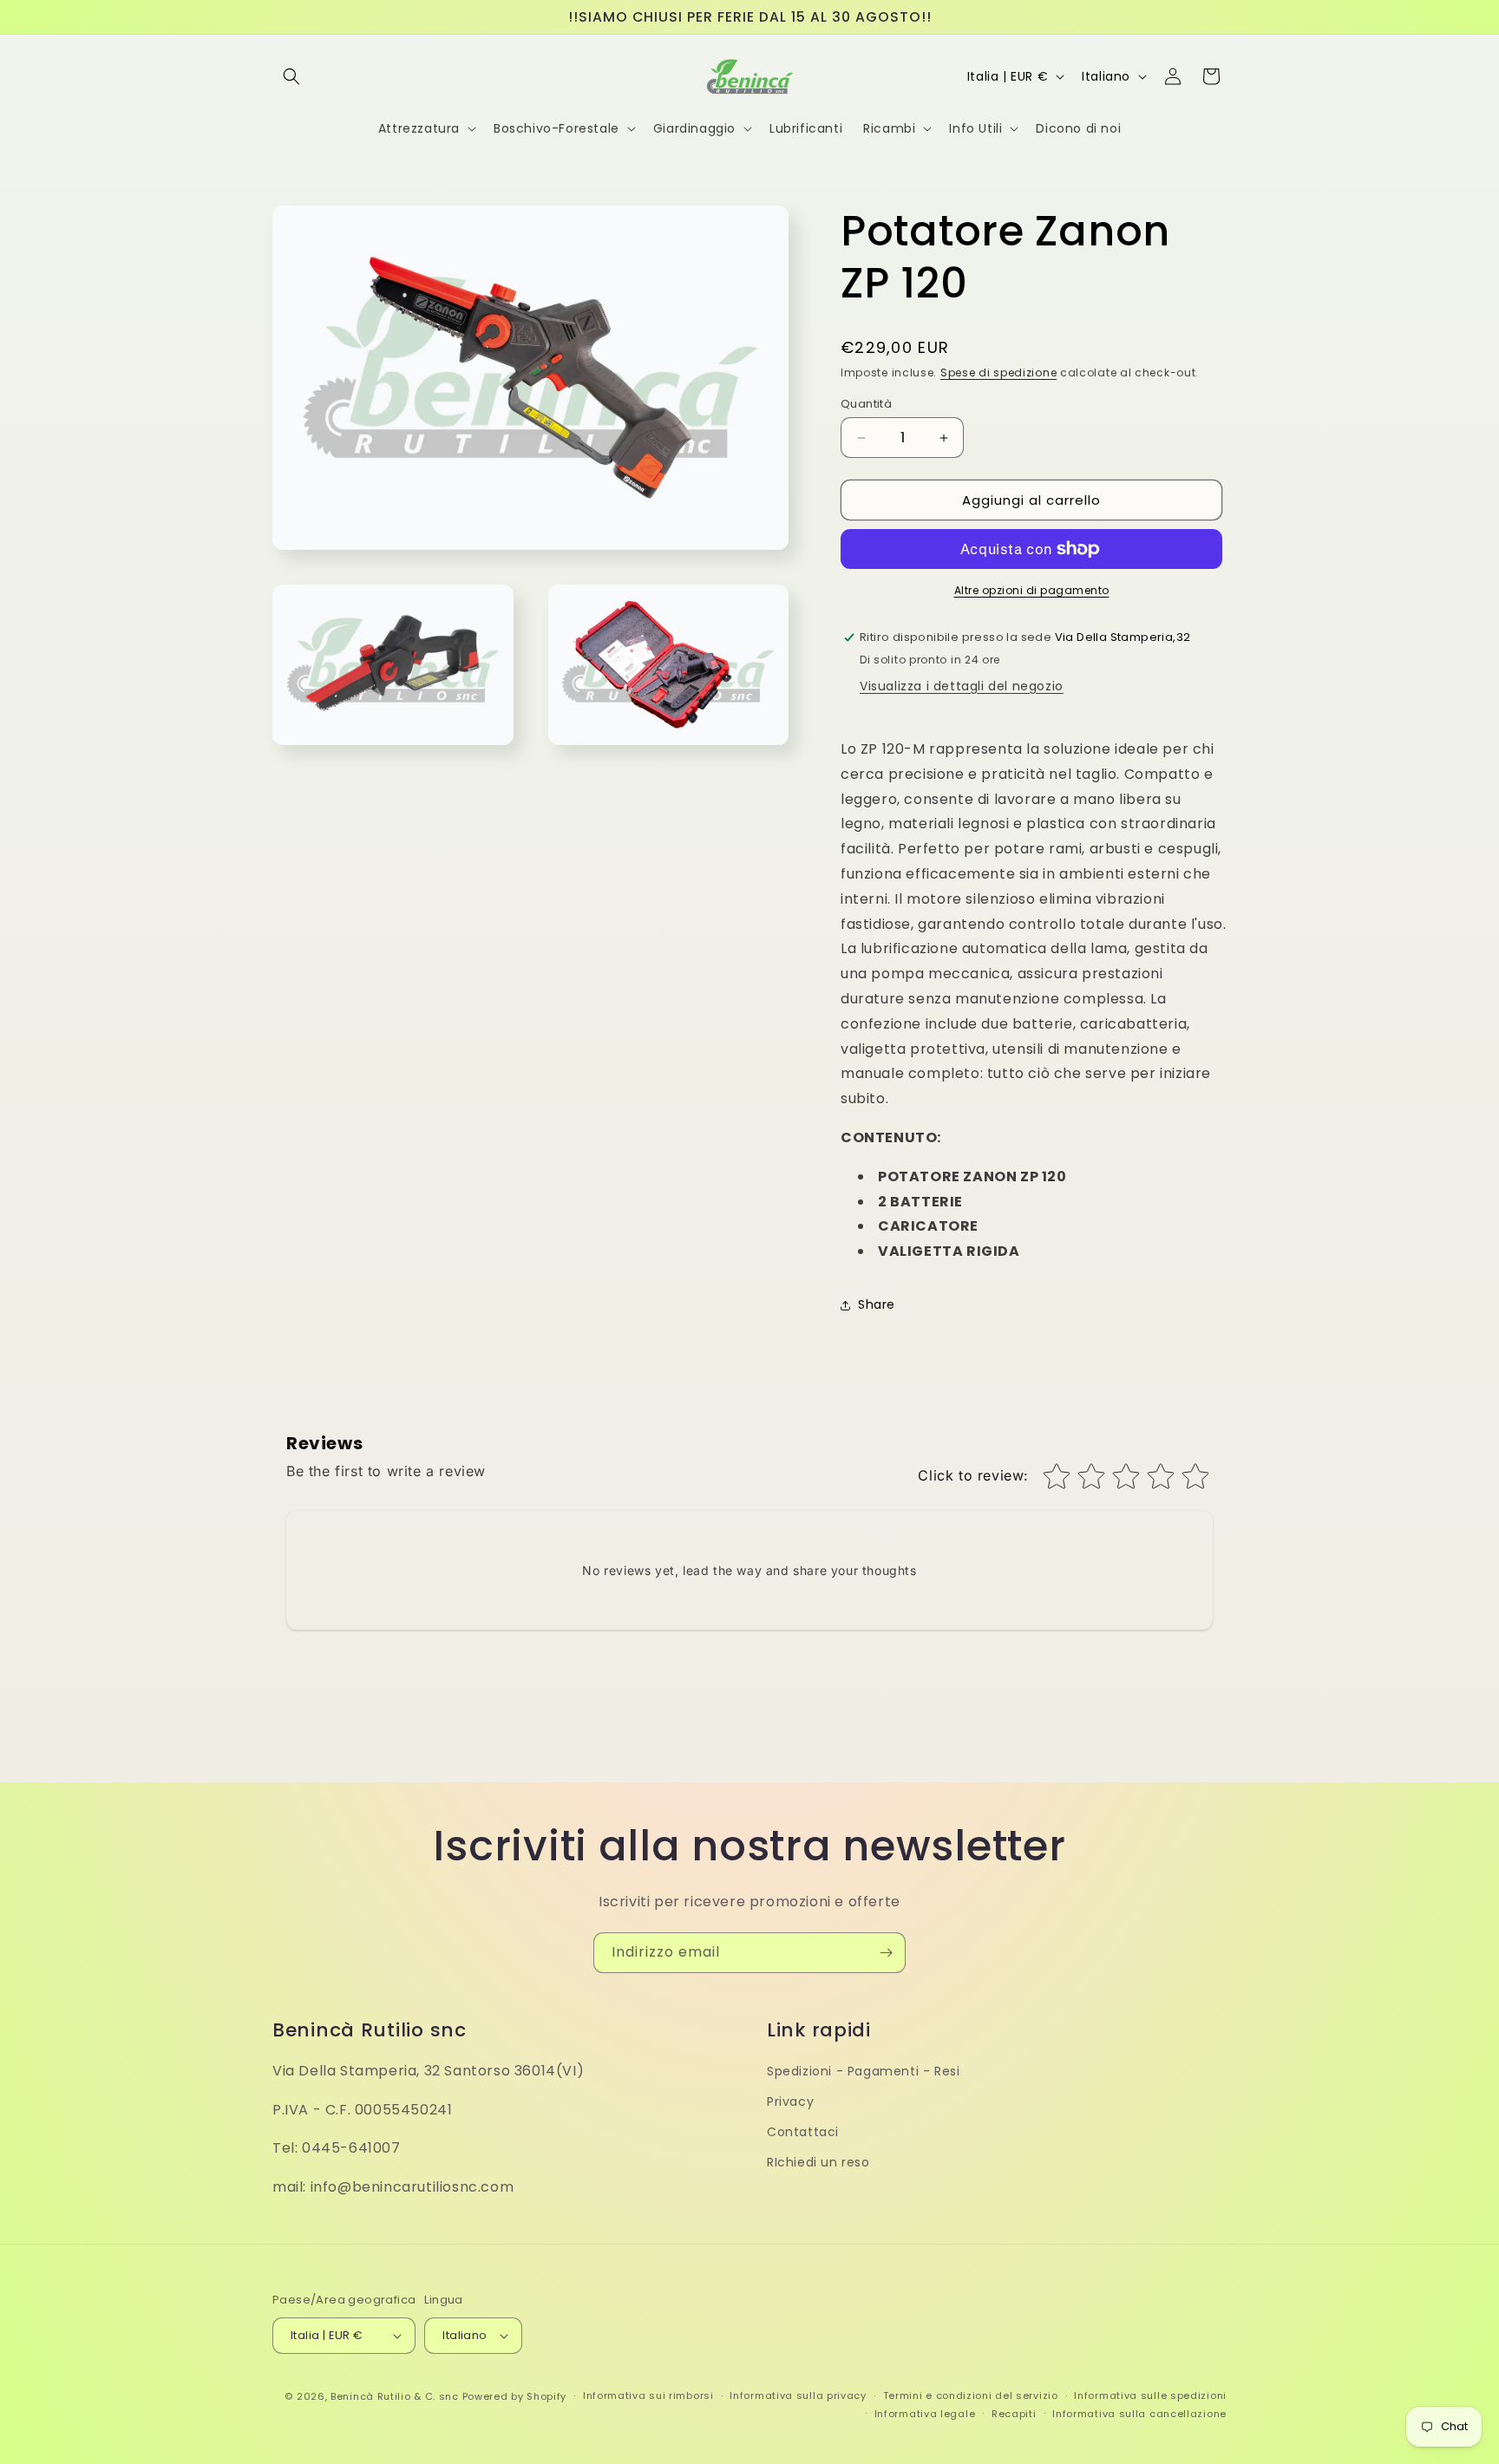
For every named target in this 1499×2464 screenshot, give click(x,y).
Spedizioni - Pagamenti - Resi (863, 2071)
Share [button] (877, 1304)
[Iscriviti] (886, 1953)
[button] (291, 76)
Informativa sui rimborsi (648, 2395)
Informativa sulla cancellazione (1139, 2414)
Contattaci (803, 2132)
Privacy (790, 2101)
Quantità (866, 404)
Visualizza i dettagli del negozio (962, 686)
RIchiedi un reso (818, 2162)
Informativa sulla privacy (798, 2395)
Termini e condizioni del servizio (971, 2395)
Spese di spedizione (998, 373)
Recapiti (1014, 2414)
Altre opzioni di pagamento (1032, 590)
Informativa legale (925, 2414)
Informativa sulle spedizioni (1150, 2395)
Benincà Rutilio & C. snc (395, 2396)
